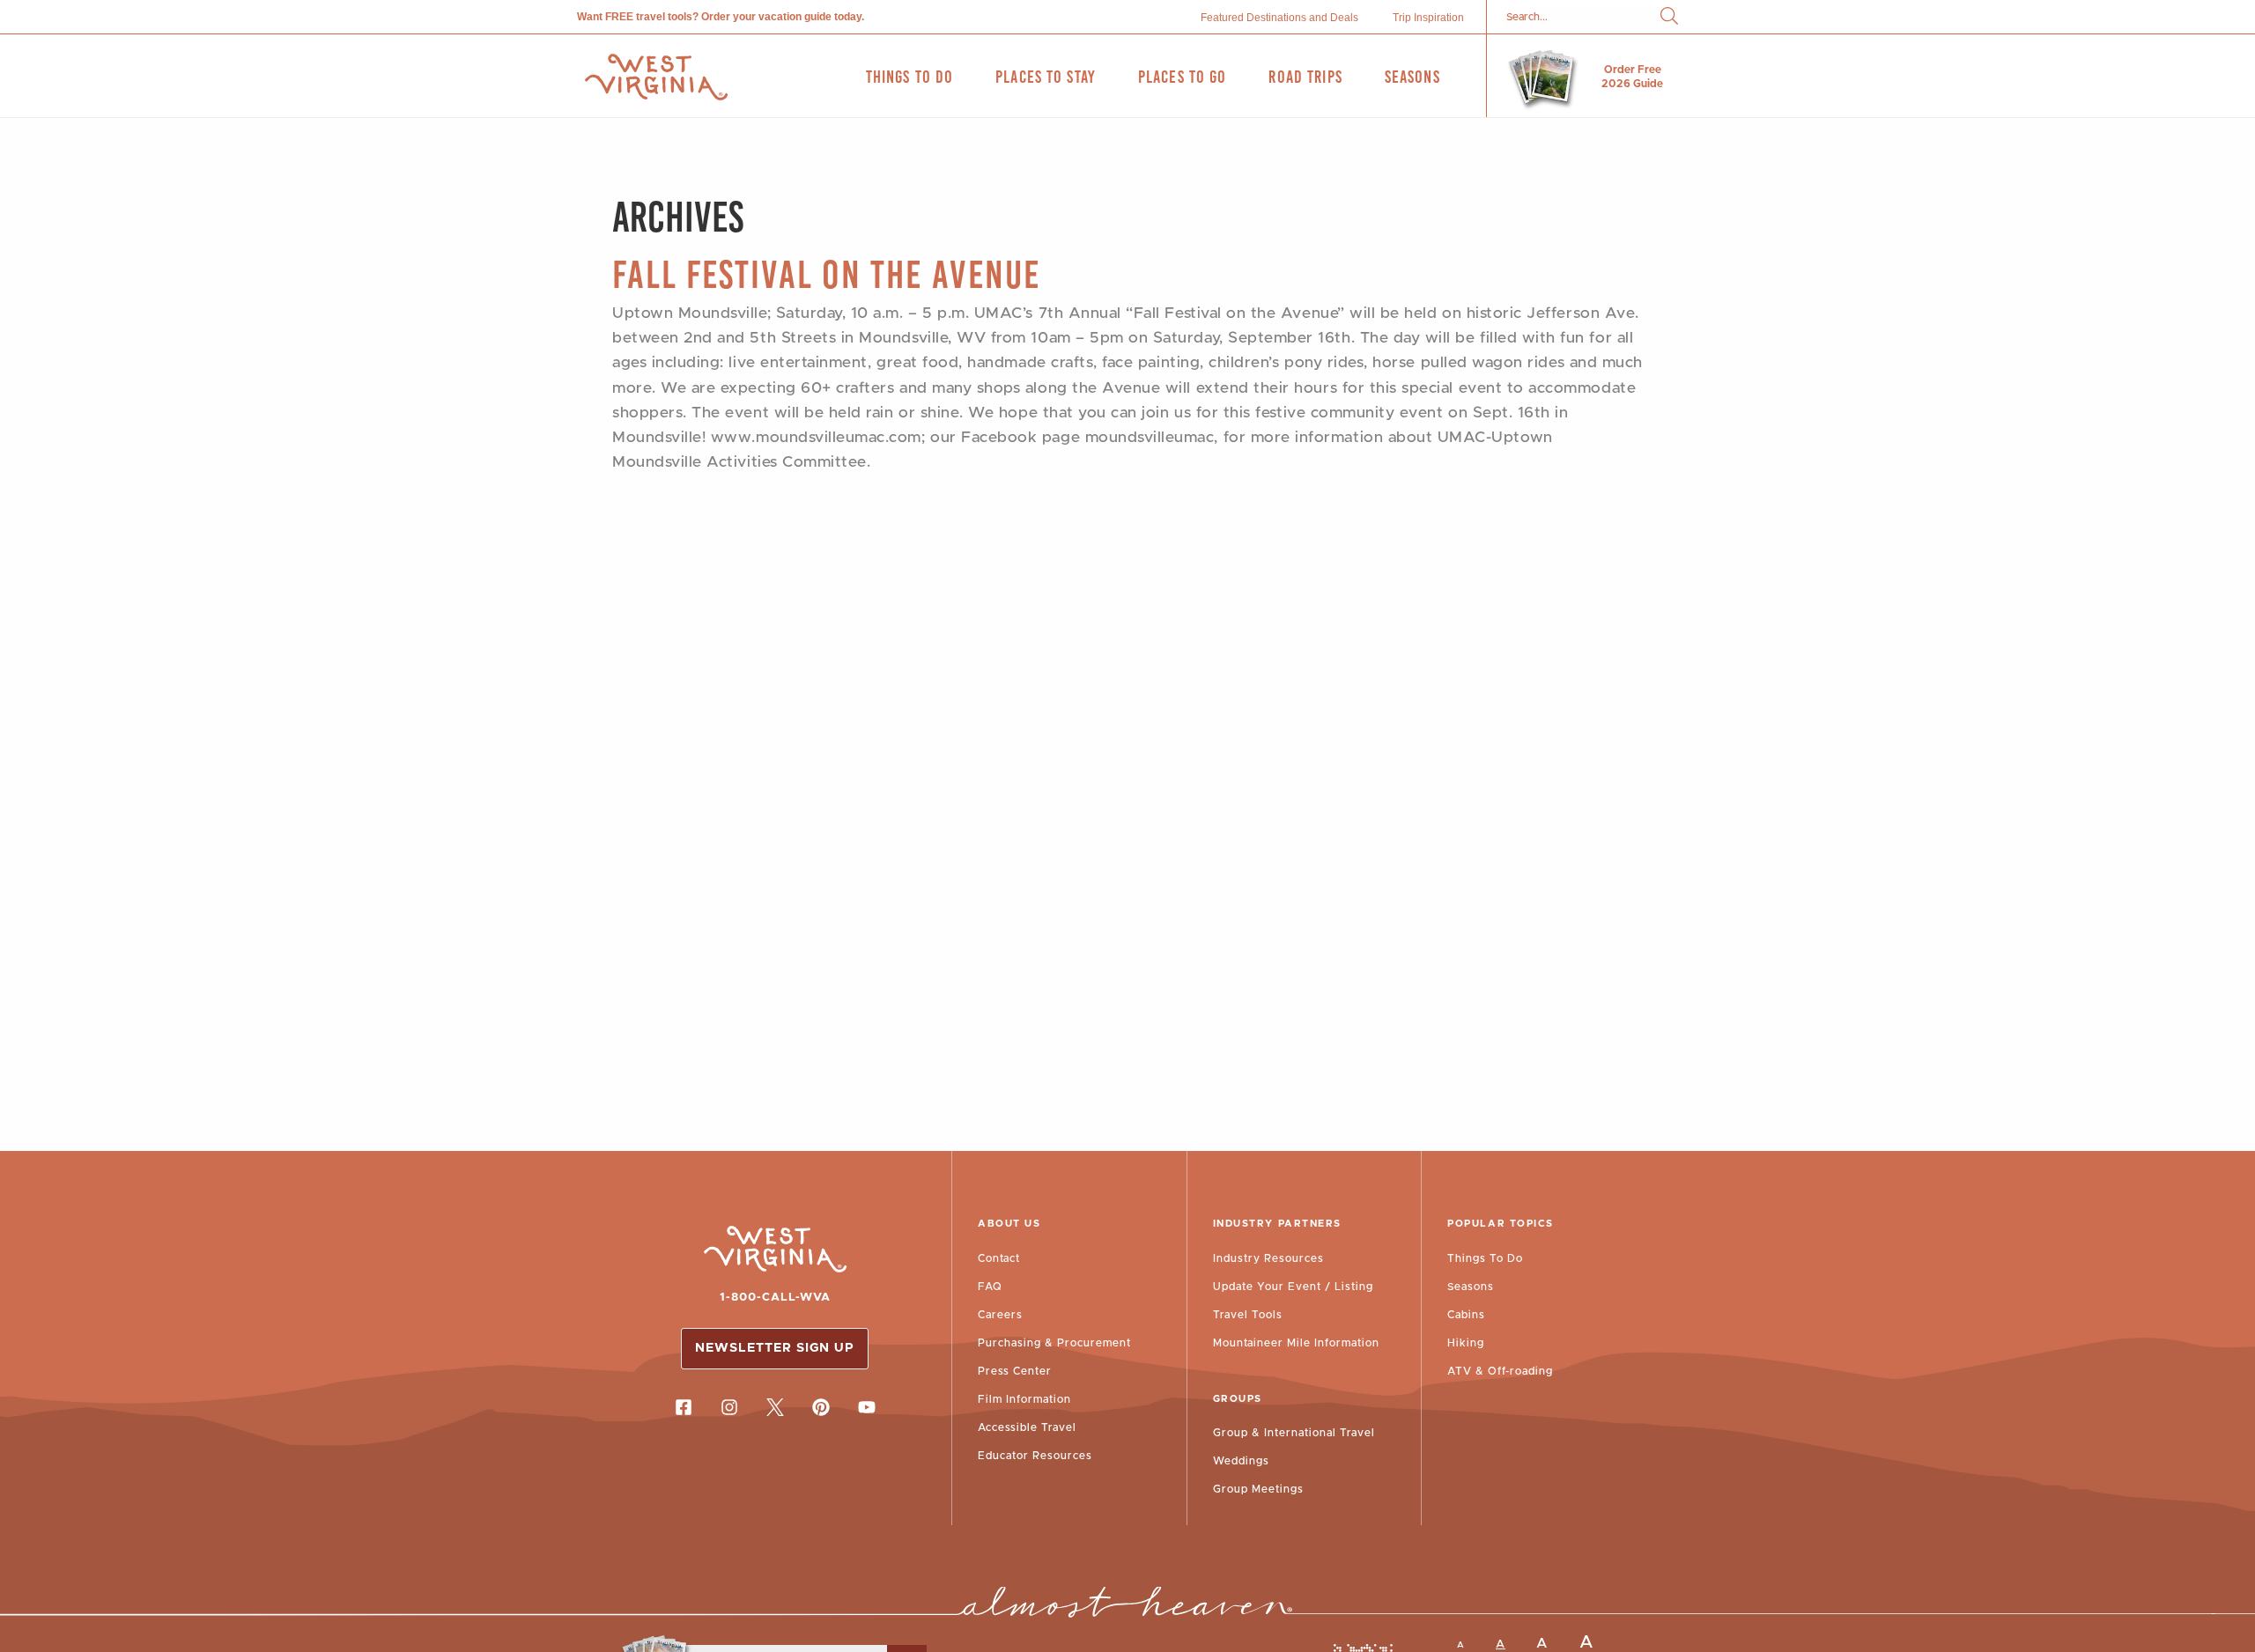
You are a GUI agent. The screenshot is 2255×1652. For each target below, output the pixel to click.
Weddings (1241, 1461)
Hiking (1466, 1343)
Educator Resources (1035, 1456)
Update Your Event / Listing (1293, 1287)
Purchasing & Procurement (1054, 1343)
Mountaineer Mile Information (1296, 1343)
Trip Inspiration (1428, 18)
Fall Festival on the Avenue (826, 274)
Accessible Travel (1027, 1427)
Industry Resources (1268, 1258)
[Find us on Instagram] (729, 1407)
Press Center (1015, 1371)
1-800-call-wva (775, 1298)
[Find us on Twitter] (775, 1407)
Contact (999, 1258)
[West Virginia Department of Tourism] (656, 77)
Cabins (1466, 1315)
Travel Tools (1248, 1315)
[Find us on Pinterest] (821, 1407)
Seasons (1471, 1287)
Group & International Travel (1294, 1433)
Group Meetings (1258, 1489)
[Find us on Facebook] (684, 1407)
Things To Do (1485, 1258)
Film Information (1024, 1399)
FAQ (990, 1287)
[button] (1669, 17)
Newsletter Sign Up (775, 1348)
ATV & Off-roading (1500, 1371)
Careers (1000, 1315)
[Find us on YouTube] (867, 1407)
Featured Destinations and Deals (1279, 18)
